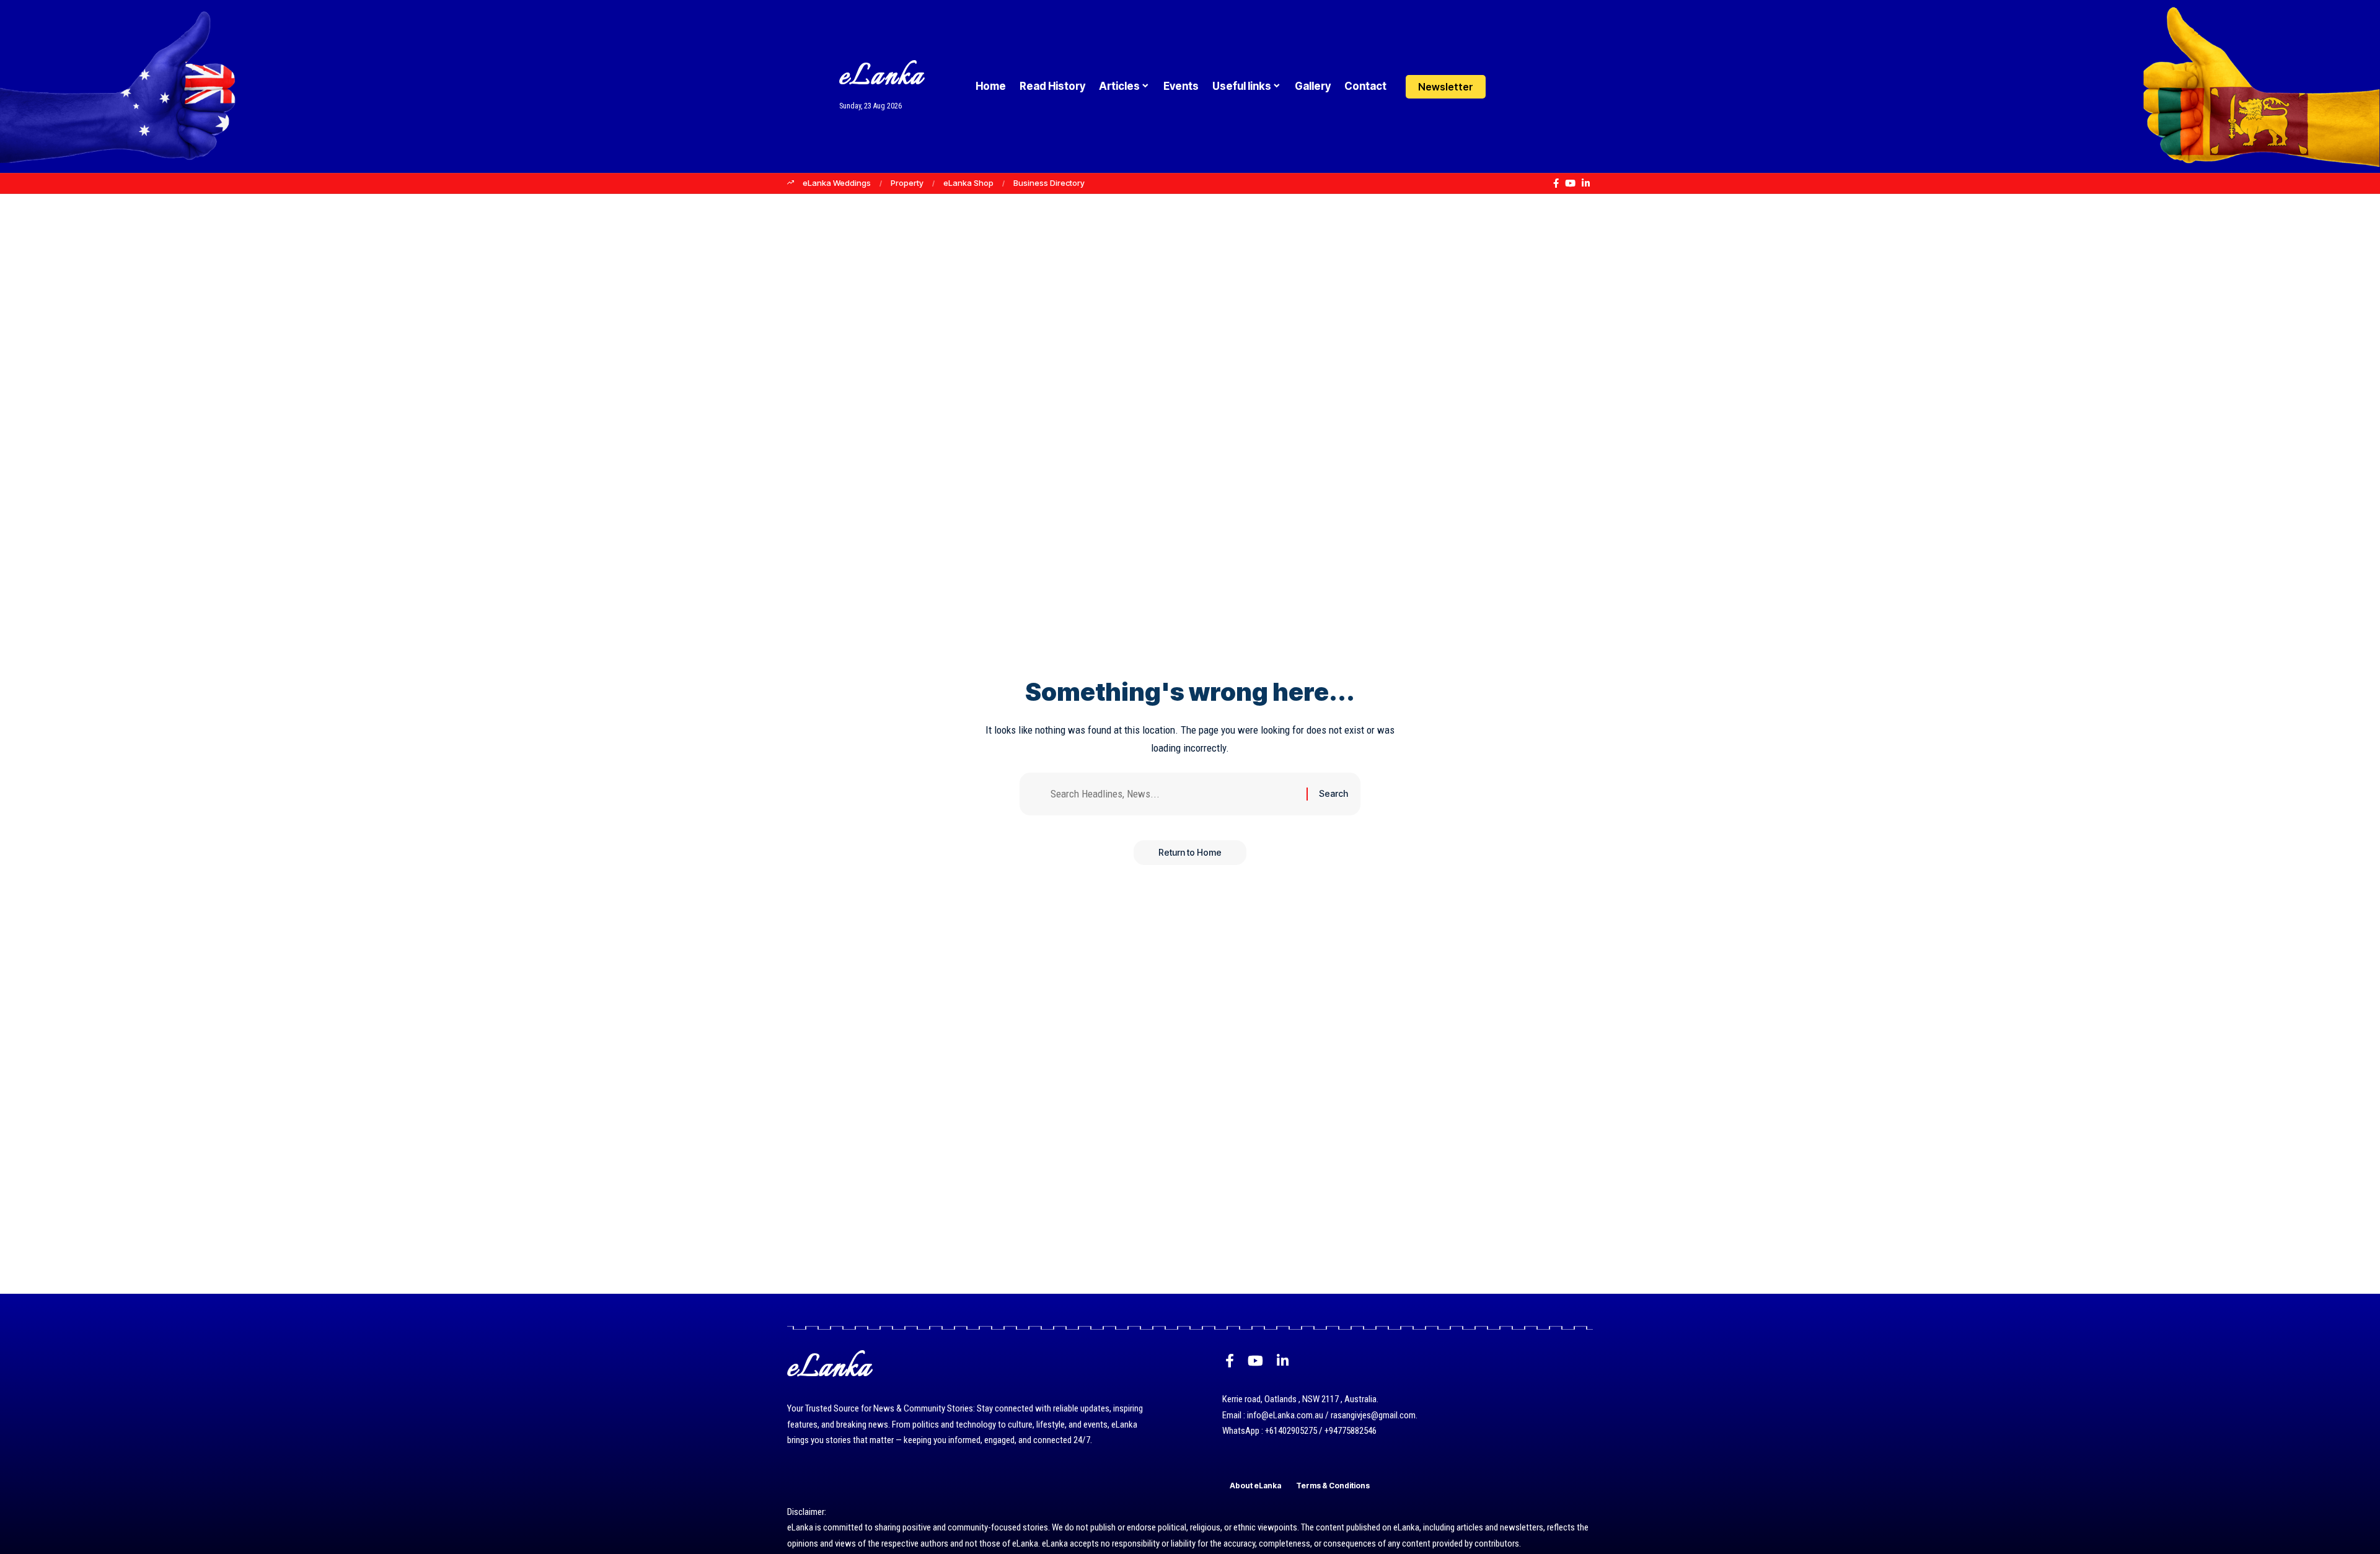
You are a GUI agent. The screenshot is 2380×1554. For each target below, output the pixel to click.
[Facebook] (1556, 183)
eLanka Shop (968, 183)
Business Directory (1049, 183)
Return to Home (1190, 852)
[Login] (1508, 86)
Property (907, 183)
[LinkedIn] (1586, 183)
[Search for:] (1174, 794)
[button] (1532, 87)
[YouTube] (1570, 183)
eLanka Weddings (837, 183)
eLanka (881, 77)
